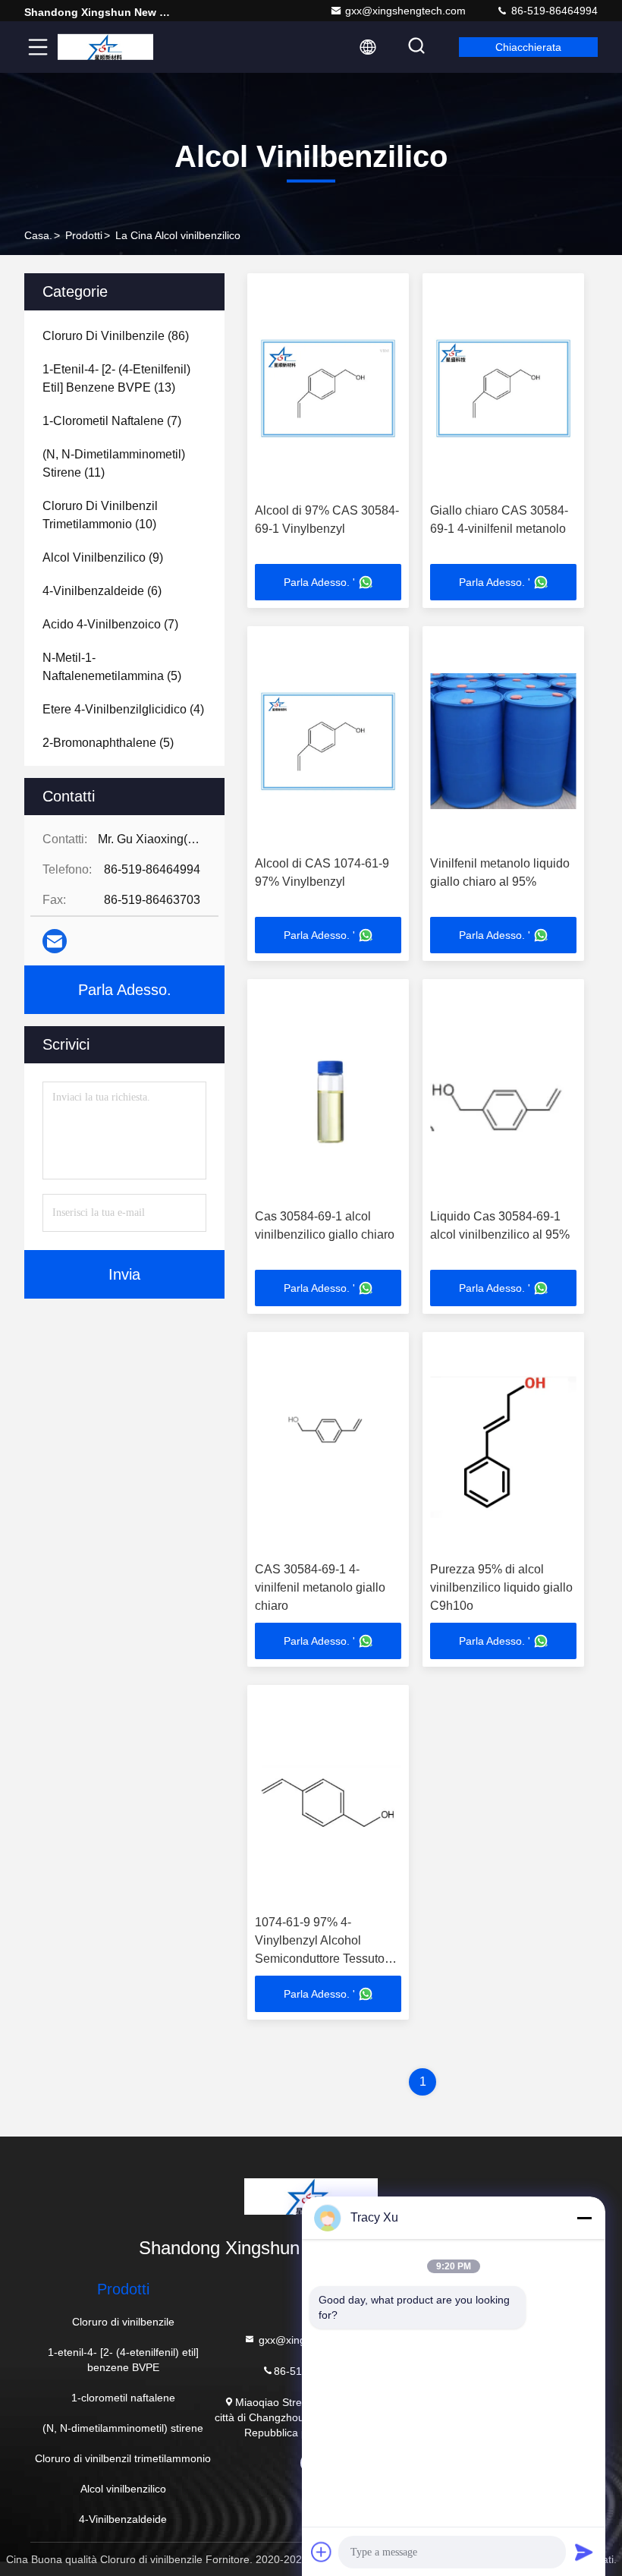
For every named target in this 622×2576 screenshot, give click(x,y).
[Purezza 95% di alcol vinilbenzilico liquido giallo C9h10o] (503, 1447)
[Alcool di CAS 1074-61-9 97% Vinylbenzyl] (328, 741)
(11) (114, 463)
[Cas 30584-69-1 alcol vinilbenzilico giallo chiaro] (328, 1094)
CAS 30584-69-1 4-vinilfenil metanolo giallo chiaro (320, 1587)
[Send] (584, 2552)
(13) (116, 378)
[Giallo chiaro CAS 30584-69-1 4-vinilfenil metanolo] (503, 388)
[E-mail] (55, 941)
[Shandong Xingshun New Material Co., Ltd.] (105, 47)
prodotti (84, 235)
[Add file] (322, 2552)
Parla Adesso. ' (319, 582)
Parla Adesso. (125, 990)
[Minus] (584, 2218)
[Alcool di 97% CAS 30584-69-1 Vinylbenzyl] (328, 388)
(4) (123, 709)
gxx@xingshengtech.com (405, 11)
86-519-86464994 (553, 11)
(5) (112, 667)
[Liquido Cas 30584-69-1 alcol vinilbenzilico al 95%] (503, 1094)
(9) (103, 557)
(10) (100, 515)
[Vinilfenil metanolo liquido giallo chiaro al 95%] (503, 741)
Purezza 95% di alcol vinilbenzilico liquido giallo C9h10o (501, 1587)
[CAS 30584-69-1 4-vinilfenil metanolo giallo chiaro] (328, 1447)
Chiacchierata (528, 47)
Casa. (38, 235)
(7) (112, 421)
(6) (102, 591)
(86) (116, 336)
